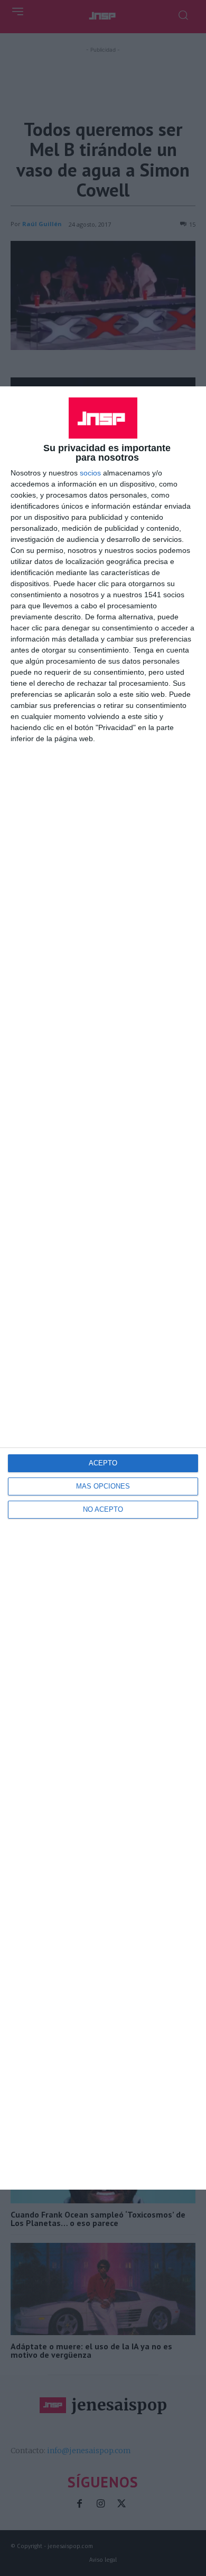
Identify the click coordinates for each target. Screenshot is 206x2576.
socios (90, 473)
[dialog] (103, 1288)
